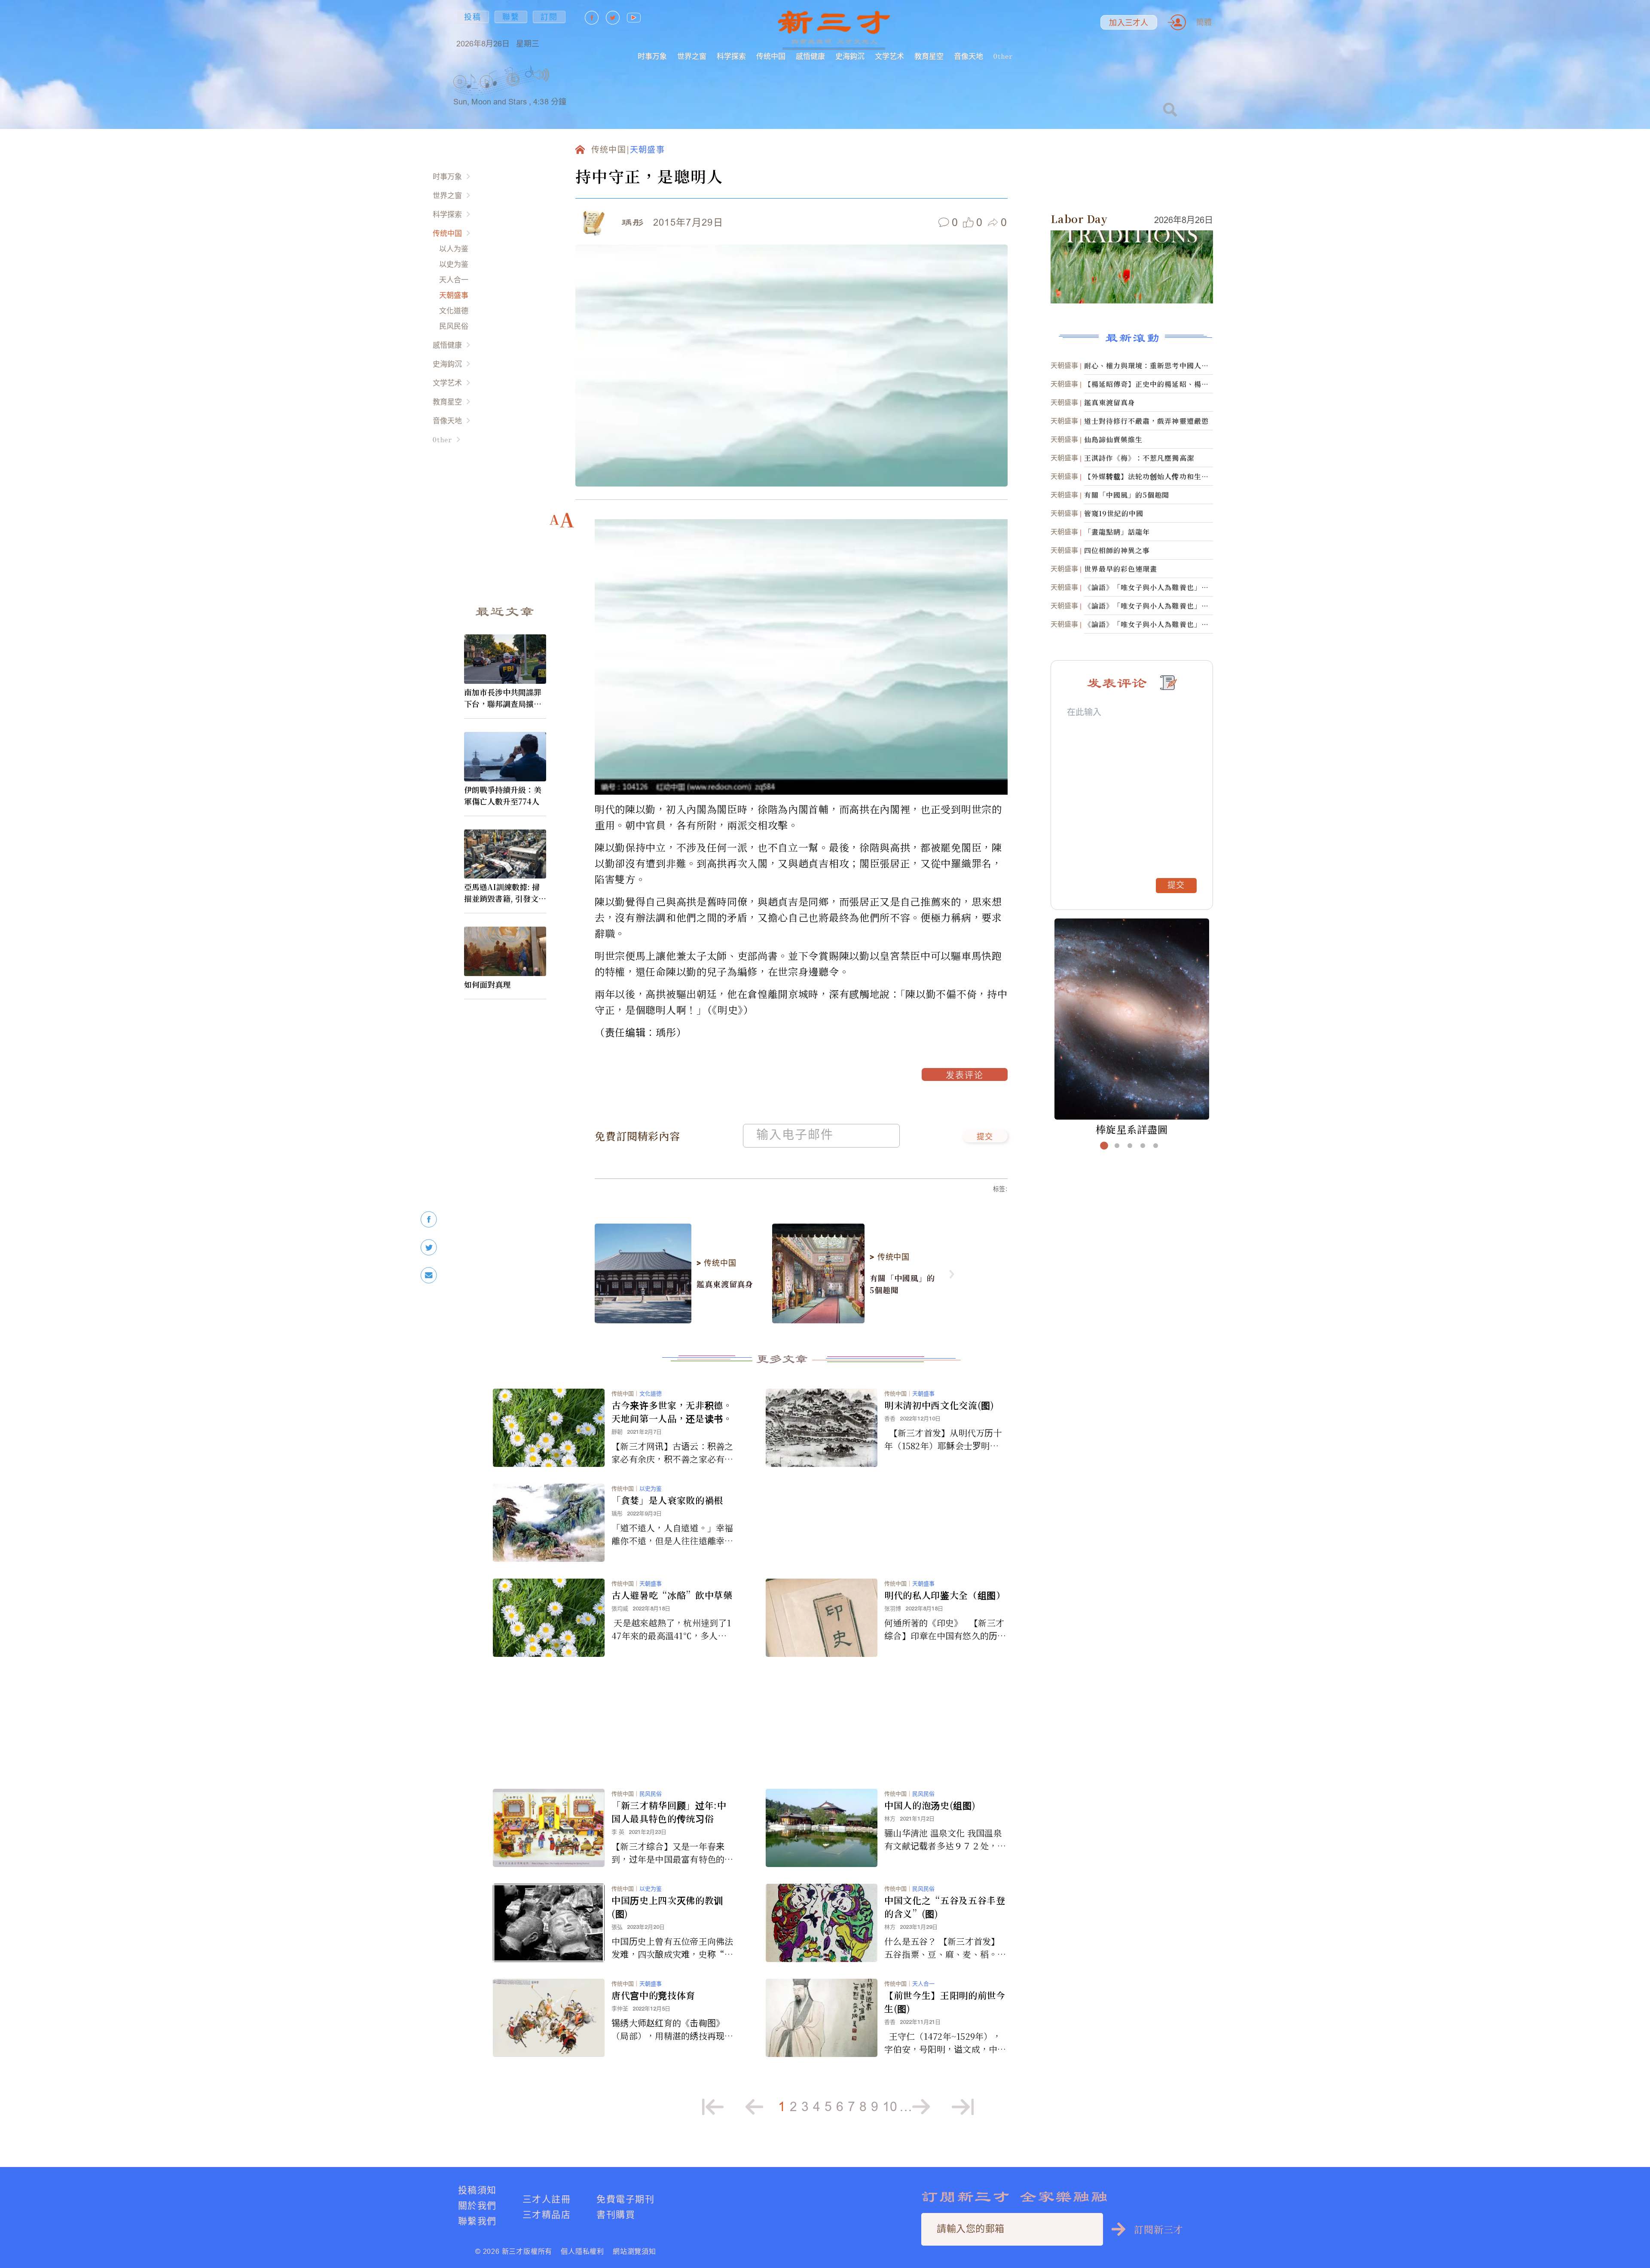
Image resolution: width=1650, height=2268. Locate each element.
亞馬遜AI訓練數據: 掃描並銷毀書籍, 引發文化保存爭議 (505, 893)
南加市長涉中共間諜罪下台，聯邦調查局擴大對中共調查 (503, 698)
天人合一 (454, 280)
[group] (513, 90)
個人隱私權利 (582, 2251)
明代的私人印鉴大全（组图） (945, 1595)
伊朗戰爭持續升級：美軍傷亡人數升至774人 (503, 795)
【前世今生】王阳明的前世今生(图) (945, 2002)
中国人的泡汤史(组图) (930, 1805)
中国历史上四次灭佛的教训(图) (667, 1907)
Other (1003, 56)
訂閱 (549, 17)
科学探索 (731, 56)
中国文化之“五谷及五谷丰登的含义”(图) (945, 1907)
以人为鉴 (454, 249)
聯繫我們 (477, 2221)
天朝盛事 (454, 295)
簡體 (1204, 22)
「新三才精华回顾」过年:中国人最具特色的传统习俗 (669, 1812)
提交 (985, 1137)
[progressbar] (563, 75)
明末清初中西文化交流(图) (939, 1405)
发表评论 (965, 1076)
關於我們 (477, 2205)
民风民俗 (454, 326)
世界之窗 (692, 56)
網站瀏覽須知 (634, 2251)
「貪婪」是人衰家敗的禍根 (667, 1500)
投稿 (473, 17)
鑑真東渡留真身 (725, 1284)
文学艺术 (889, 56)
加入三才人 (1129, 23)
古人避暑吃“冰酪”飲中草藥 (672, 1595)
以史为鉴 (454, 264)
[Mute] (541, 75)
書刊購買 (616, 2214)
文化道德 (454, 311)
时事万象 (652, 56)
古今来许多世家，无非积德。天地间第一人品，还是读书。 (672, 1412)
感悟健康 (810, 56)
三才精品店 (547, 2214)
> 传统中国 (716, 1263)
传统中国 (771, 56)
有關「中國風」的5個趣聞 (902, 1284)
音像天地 (969, 56)
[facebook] (429, 1220)
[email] (429, 1275)
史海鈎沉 (850, 56)
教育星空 (929, 56)
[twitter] (429, 1247)
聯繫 (511, 17)
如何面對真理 (487, 984)
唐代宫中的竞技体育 (653, 1995)
